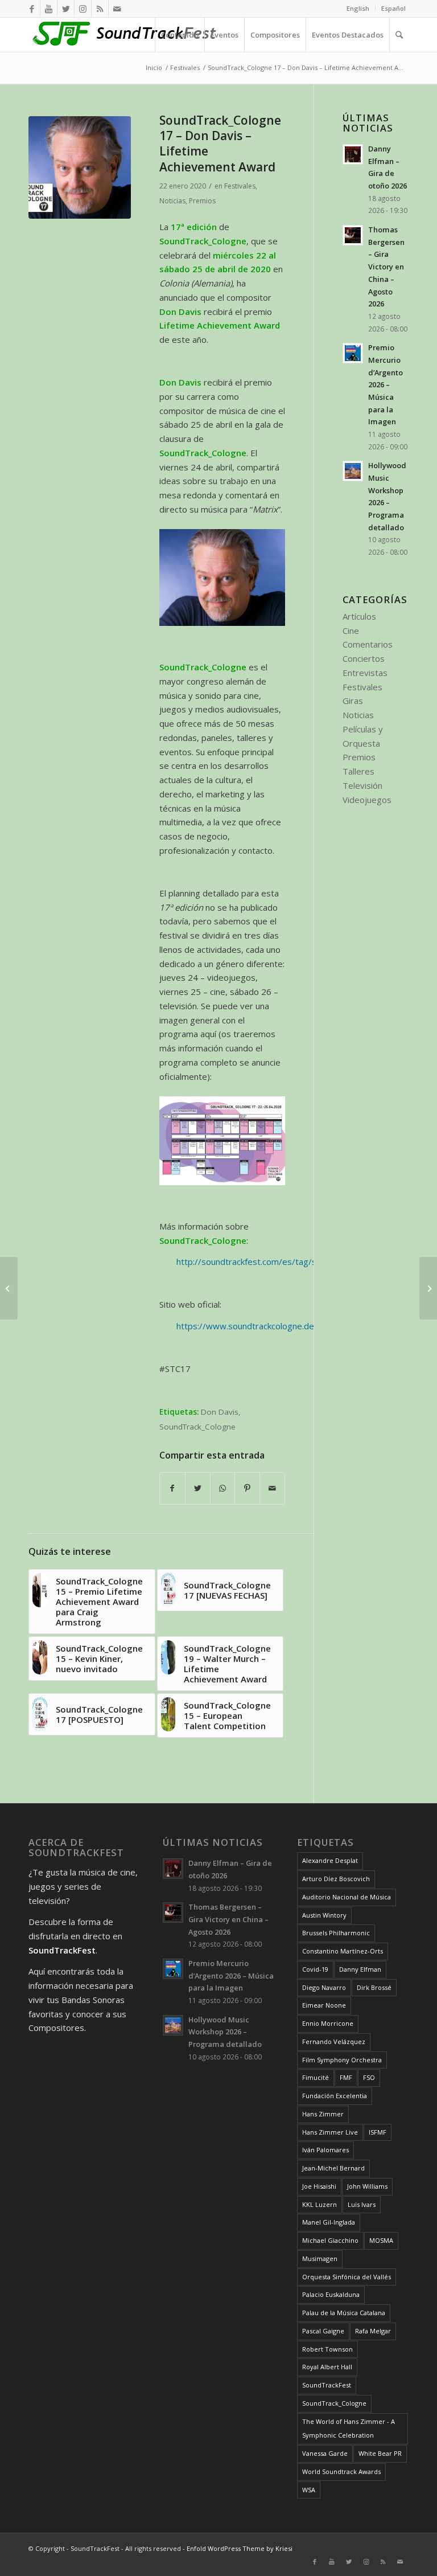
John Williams (367, 2186)
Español (393, 8)
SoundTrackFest (327, 2385)
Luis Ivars (362, 2204)
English (358, 8)
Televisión (362, 785)
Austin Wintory (324, 1915)
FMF (346, 2077)
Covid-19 (315, 1969)
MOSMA (381, 2240)
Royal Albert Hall (327, 2367)
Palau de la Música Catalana (344, 2313)
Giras (353, 701)
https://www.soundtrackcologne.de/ (247, 1326)
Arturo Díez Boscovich (336, 1879)
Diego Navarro (324, 1987)
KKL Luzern (319, 2204)
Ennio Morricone (328, 2023)
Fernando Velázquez (334, 2041)
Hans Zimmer (323, 2114)
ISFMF (378, 2132)
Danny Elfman (360, 1969)
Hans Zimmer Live (330, 2132)
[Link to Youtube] (49, 9)
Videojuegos (367, 800)
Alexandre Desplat (330, 1860)
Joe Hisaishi (319, 2186)
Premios (202, 201)
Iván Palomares (325, 2150)
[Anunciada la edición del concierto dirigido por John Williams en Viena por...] (9, 1288)
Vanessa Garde (325, 2453)
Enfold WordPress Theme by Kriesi (240, 2548)
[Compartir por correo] (272, 1488)
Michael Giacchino (330, 2240)
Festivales (240, 186)
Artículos (359, 616)
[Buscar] (399, 35)
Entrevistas (365, 673)
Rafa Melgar (373, 2331)
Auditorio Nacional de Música (347, 1897)
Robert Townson (327, 2349)
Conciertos (364, 658)
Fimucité (316, 2077)
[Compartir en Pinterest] (247, 1488)
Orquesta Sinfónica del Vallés (347, 2277)
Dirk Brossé (374, 1987)
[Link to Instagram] (83, 9)
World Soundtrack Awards (341, 2471)
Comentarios (368, 644)
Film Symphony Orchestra (342, 2060)
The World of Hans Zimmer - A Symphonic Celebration (349, 2428)
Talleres (358, 771)
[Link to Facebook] (32, 9)
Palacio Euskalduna (331, 2294)
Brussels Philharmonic (336, 1933)
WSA (309, 2490)
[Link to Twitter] (66, 9)
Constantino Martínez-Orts (343, 1951)
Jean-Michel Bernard (333, 2168)
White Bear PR (380, 2453)
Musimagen (320, 2258)
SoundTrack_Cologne (197, 1427)
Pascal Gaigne (323, 2331)
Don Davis (220, 1412)
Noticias (172, 201)
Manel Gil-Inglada (329, 2222)
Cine (351, 630)
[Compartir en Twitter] (198, 1488)
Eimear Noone (324, 2005)
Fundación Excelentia (335, 2096)
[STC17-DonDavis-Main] (80, 167)
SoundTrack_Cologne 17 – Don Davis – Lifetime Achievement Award (220, 144)
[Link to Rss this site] (100, 9)
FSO (369, 2077)
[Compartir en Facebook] (172, 1488)
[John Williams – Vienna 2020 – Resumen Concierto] (428, 1288)
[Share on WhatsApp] (223, 1488)
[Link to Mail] (117, 9)
